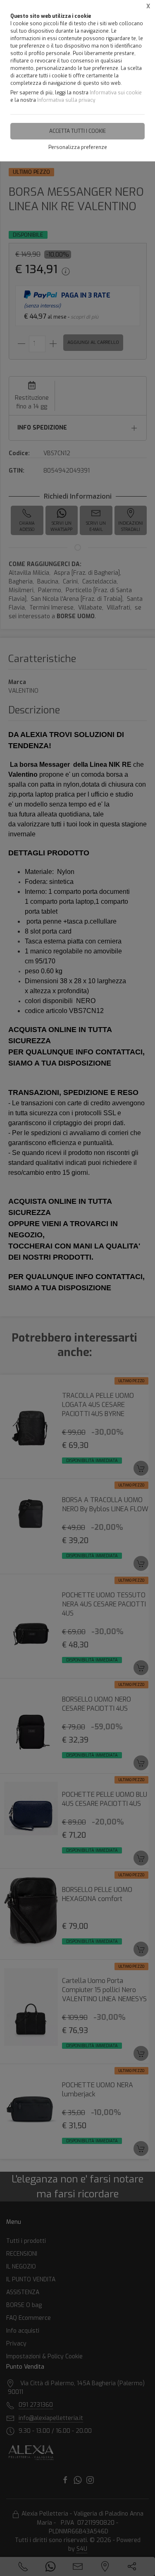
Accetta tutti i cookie (77, 131)
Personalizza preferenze (78, 147)
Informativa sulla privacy (66, 100)
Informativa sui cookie (116, 93)
